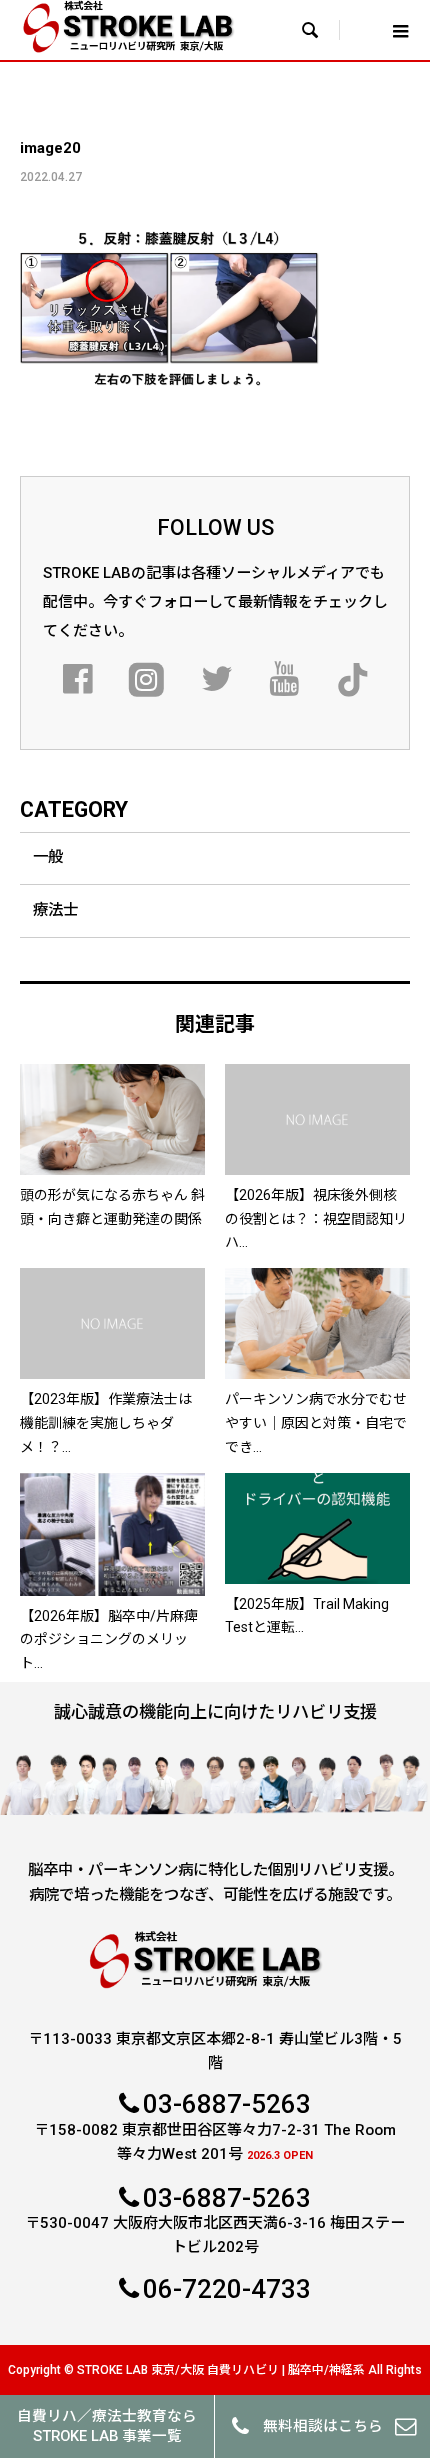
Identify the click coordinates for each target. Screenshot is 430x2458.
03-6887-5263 (227, 2104)
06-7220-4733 (227, 2289)
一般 (48, 857)
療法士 (55, 910)
